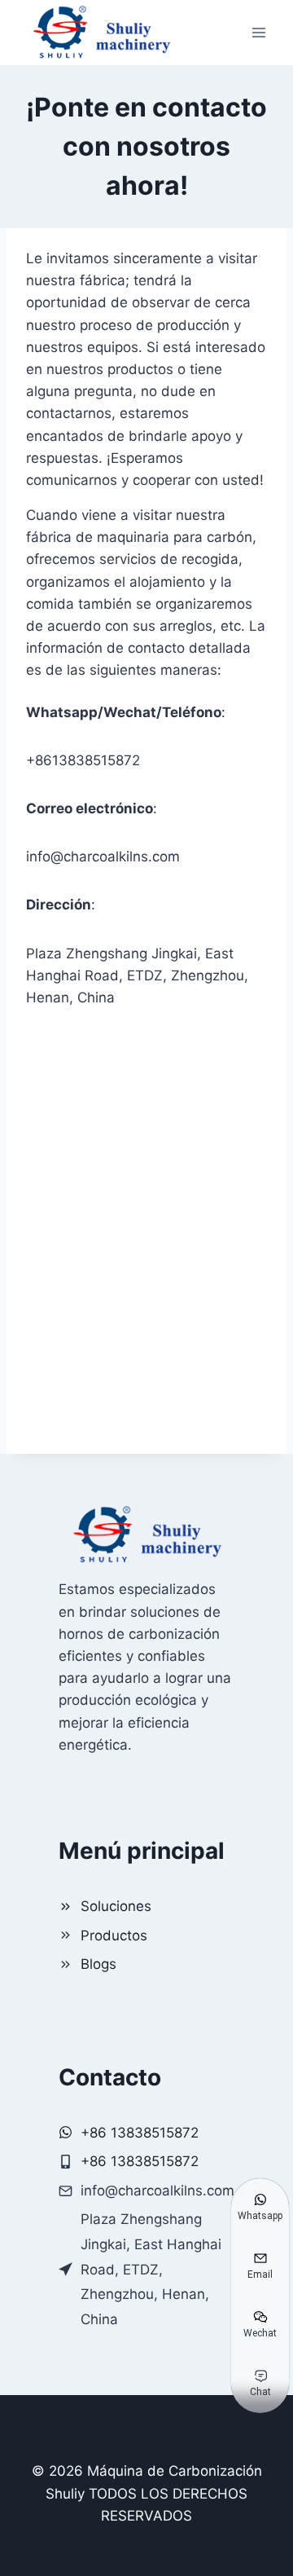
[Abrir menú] (258, 32)
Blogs (98, 1964)
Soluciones (116, 1906)
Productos (114, 1935)
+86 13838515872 (140, 2161)
